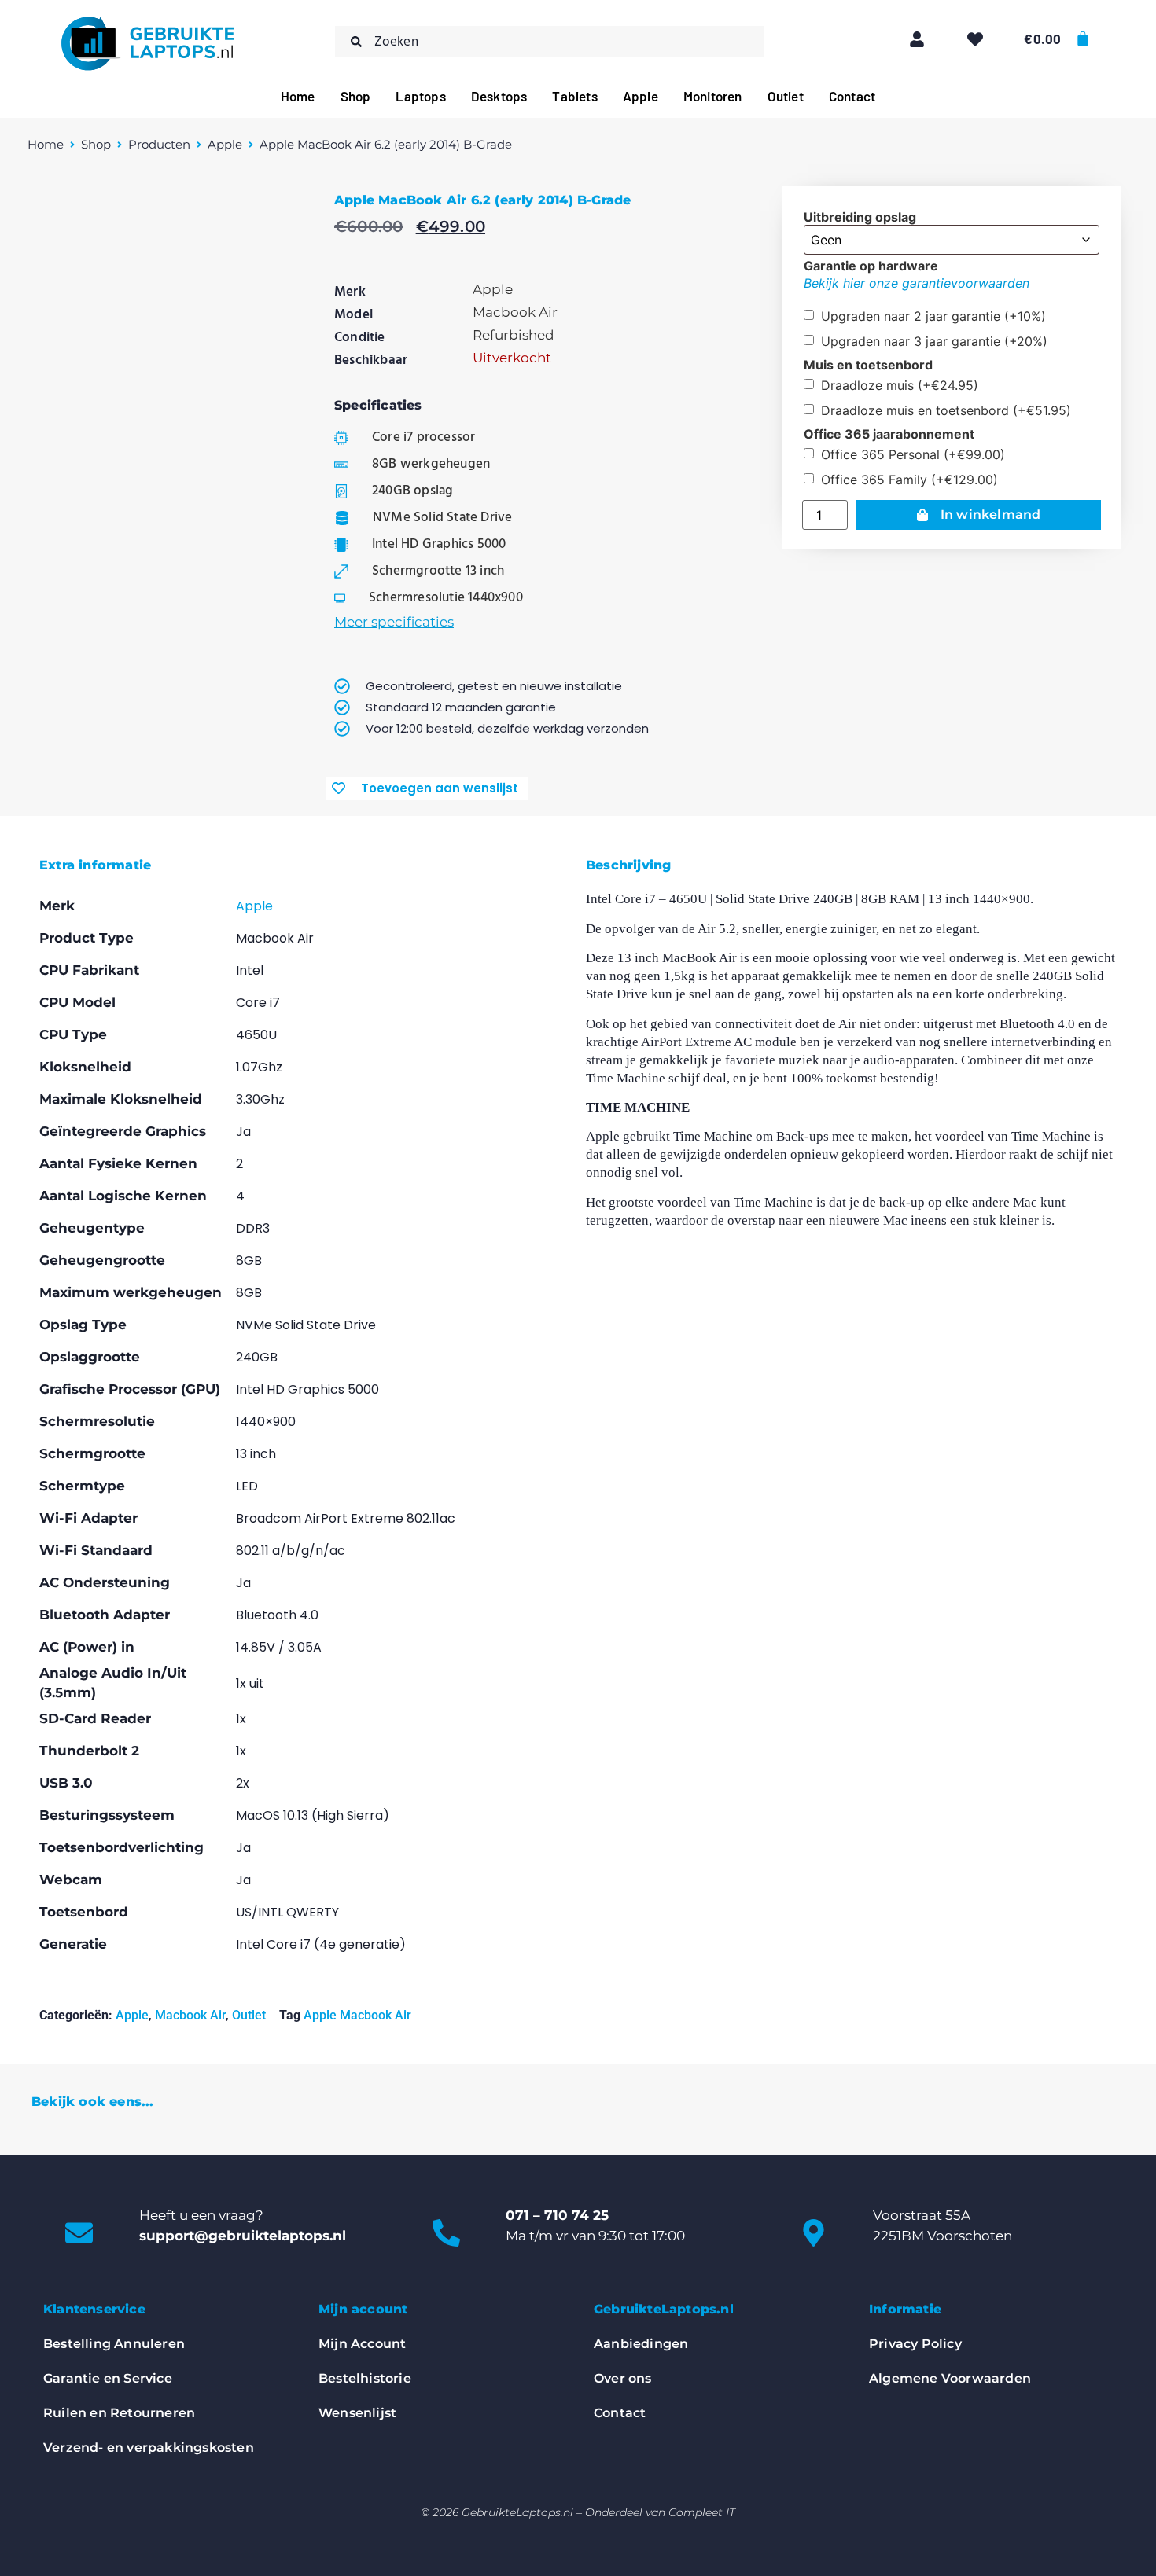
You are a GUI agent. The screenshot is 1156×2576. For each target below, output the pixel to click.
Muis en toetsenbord (868, 365)
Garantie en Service (108, 2378)
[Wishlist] (975, 39)
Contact (852, 96)
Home (298, 96)
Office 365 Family (909, 480)
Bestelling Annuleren (114, 2344)
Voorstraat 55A (922, 2215)
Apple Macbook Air (357, 2015)
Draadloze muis (900, 385)
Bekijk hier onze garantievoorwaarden (917, 283)
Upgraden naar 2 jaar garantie (933, 316)
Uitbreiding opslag (860, 217)
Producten (159, 144)
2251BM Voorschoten (942, 2236)
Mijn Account (362, 2344)
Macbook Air (190, 2015)
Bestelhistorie (365, 2378)
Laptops (420, 96)
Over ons (623, 2378)
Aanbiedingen (641, 2344)
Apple (641, 96)
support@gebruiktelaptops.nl (243, 2236)
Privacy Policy (915, 2344)
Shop (356, 96)
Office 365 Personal (913, 454)
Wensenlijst (357, 2413)
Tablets (574, 96)
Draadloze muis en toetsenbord (946, 410)
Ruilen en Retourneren (119, 2413)
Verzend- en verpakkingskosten (149, 2447)
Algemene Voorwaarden (950, 2378)
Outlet (786, 96)
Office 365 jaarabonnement (889, 434)
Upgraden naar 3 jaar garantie (934, 341)
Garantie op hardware (871, 266)
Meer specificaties (394, 622)
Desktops (499, 96)
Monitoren (713, 96)
